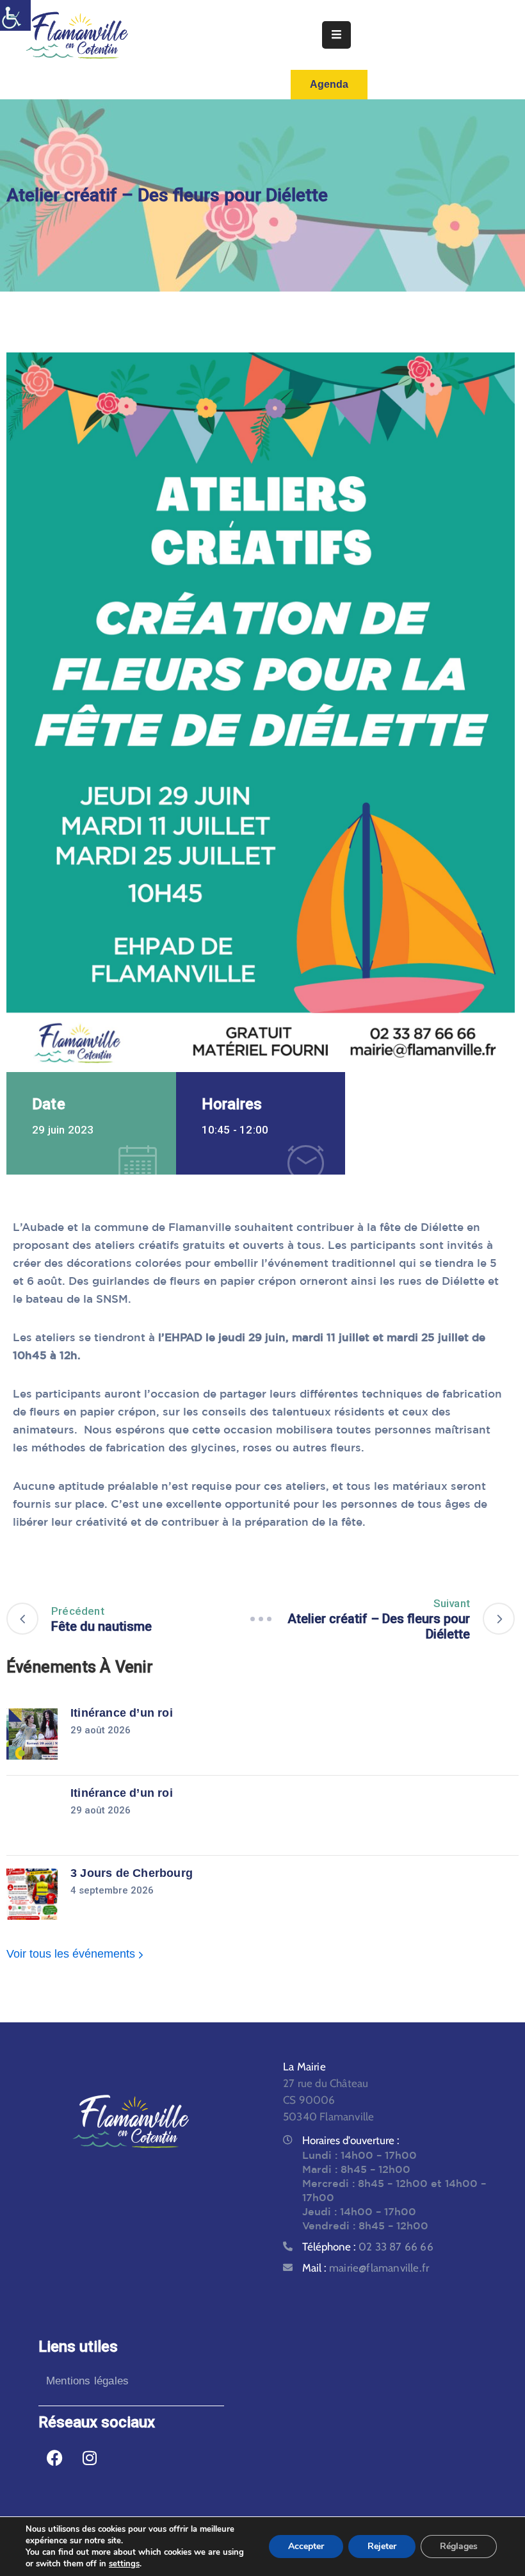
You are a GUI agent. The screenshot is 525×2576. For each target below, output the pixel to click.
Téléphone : (368, 2247)
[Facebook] (54, 2458)
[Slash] (261, 1619)
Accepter (306, 2546)
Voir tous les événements (72, 1954)
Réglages (459, 2546)
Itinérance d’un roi (122, 1713)
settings (124, 2564)
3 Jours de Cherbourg (132, 1873)
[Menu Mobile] (336, 35)
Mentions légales (87, 2381)
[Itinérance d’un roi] (32, 1734)
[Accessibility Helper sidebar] (15, 15)
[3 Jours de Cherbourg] (32, 1894)
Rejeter (382, 2546)
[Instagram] (90, 2458)
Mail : (366, 2268)
